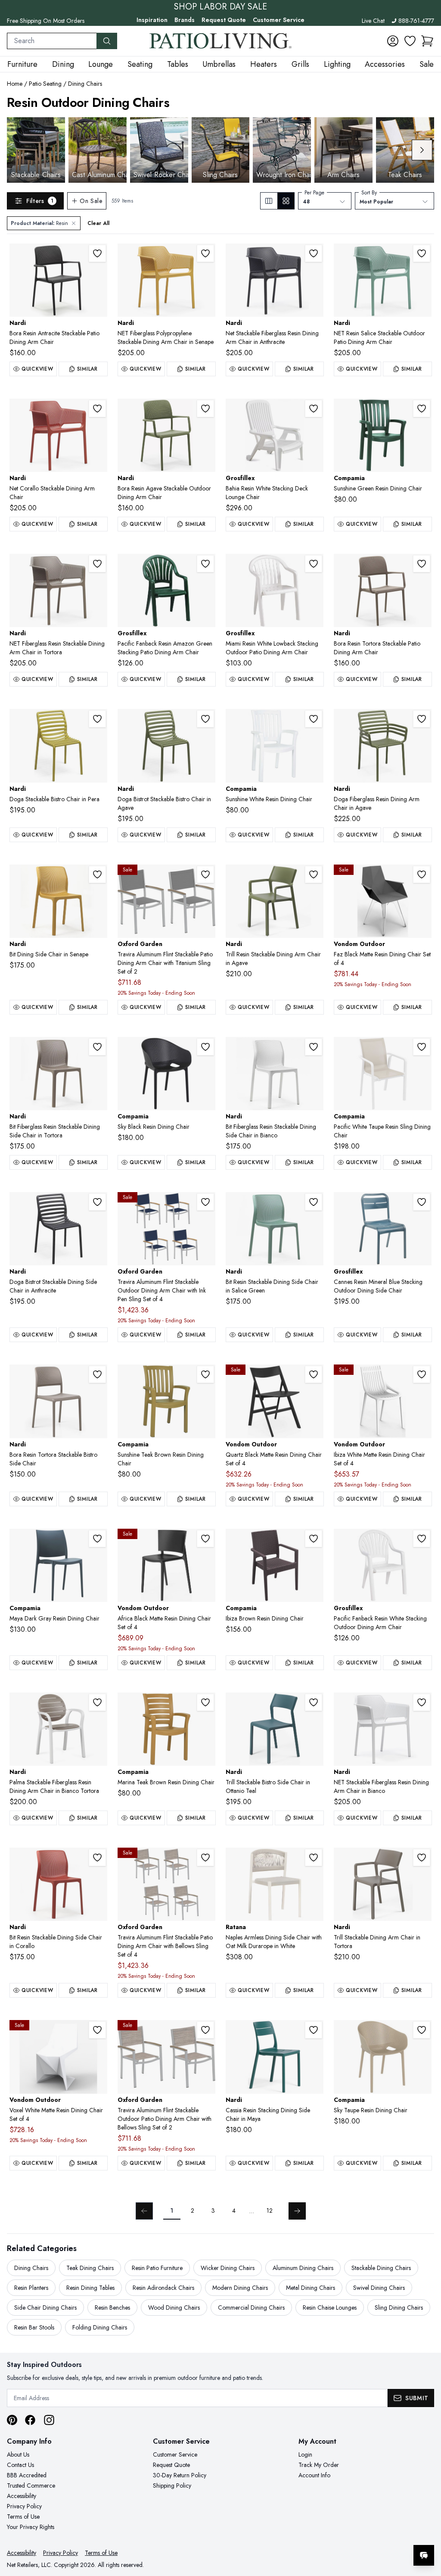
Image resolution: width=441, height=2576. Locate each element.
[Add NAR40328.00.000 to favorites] (314, 1047)
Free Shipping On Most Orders (46, 21)
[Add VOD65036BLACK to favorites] (205, 1539)
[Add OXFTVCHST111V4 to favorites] (205, 1858)
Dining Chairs (85, 84)
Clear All (98, 223)
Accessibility (22, 2496)
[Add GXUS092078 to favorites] (205, 564)
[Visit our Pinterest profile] (12, 2420)
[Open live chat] (424, 2555)
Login (305, 2454)
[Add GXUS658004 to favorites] (314, 409)
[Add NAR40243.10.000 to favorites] (97, 1374)
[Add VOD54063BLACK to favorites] (422, 874)
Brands (185, 20)
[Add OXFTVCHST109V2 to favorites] (205, 874)
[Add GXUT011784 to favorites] (422, 1202)
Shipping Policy (172, 2485)
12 (270, 2211)
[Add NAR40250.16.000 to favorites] (314, 874)
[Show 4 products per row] (286, 201)
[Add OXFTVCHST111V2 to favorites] (205, 2030)
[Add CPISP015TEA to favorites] (205, 1374)
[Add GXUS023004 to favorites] (314, 564)
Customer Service (279, 20)
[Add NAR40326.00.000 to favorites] (422, 1702)
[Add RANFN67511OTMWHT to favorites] (314, 1858)
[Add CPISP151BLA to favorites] (205, 1047)
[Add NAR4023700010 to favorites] (97, 1702)
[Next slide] (422, 150)
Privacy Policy (24, 2506)
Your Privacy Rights (31, 2527)
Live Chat (373, 21)
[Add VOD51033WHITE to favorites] (97, 2030)
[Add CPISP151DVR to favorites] (422, 2030)
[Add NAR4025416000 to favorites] (422, 719)
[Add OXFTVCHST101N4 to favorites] (205, 1202)
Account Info (314, 2475)
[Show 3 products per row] (269, 201)
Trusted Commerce (31, 2485)
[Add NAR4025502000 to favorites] (97, 1202)
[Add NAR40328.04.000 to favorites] (314, 1202)
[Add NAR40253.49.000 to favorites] (314, 1702)
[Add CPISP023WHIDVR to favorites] (422, 1047)
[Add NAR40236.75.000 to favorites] (97, 409)
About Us (18, 2454)
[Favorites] (410, 41)
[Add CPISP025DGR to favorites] (97, 1539)
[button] (427, 41)
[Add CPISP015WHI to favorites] (314, 719)
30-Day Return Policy (180, 2475)
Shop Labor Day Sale (220, 7)
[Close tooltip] (427, 2529)
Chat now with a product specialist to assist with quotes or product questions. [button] (363, 2533)
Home (15, 84)
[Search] (107, 41)
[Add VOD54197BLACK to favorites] (314, 1374)
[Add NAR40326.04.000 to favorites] (422, 253)
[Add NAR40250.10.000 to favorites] (422, 1858)
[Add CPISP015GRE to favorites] (422, 409)
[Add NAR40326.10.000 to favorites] (97, 564)
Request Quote (224, 20)
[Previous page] (144, 2211)
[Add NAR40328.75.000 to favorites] (97, 1858)
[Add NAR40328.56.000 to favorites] (97, 874)
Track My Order (319, 2465)
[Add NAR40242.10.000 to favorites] (422, 564)
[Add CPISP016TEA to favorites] (205, 1702)
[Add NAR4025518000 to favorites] (97, 719)
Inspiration (152, 20)
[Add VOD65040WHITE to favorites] (422, 1374)
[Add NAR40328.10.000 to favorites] (97, 1047)
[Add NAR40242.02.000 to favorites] (97, 253)
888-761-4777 (416, 21)
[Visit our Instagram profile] (49, 2420)
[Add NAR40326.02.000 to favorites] (314, 253)
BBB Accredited (27, 2475)
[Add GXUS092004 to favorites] (422, 1539)
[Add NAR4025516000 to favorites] (205, 719)
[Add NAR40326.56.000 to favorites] (205, 253)
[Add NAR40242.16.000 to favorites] (205, 409)
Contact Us (20, 2465)
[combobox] (52, 41)
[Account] (393, 41)
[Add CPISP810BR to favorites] (314, 1539)
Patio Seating (45, 84)
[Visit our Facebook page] (30, 2420)
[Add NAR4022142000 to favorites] (314, 2030)
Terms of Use (23, 2517)
